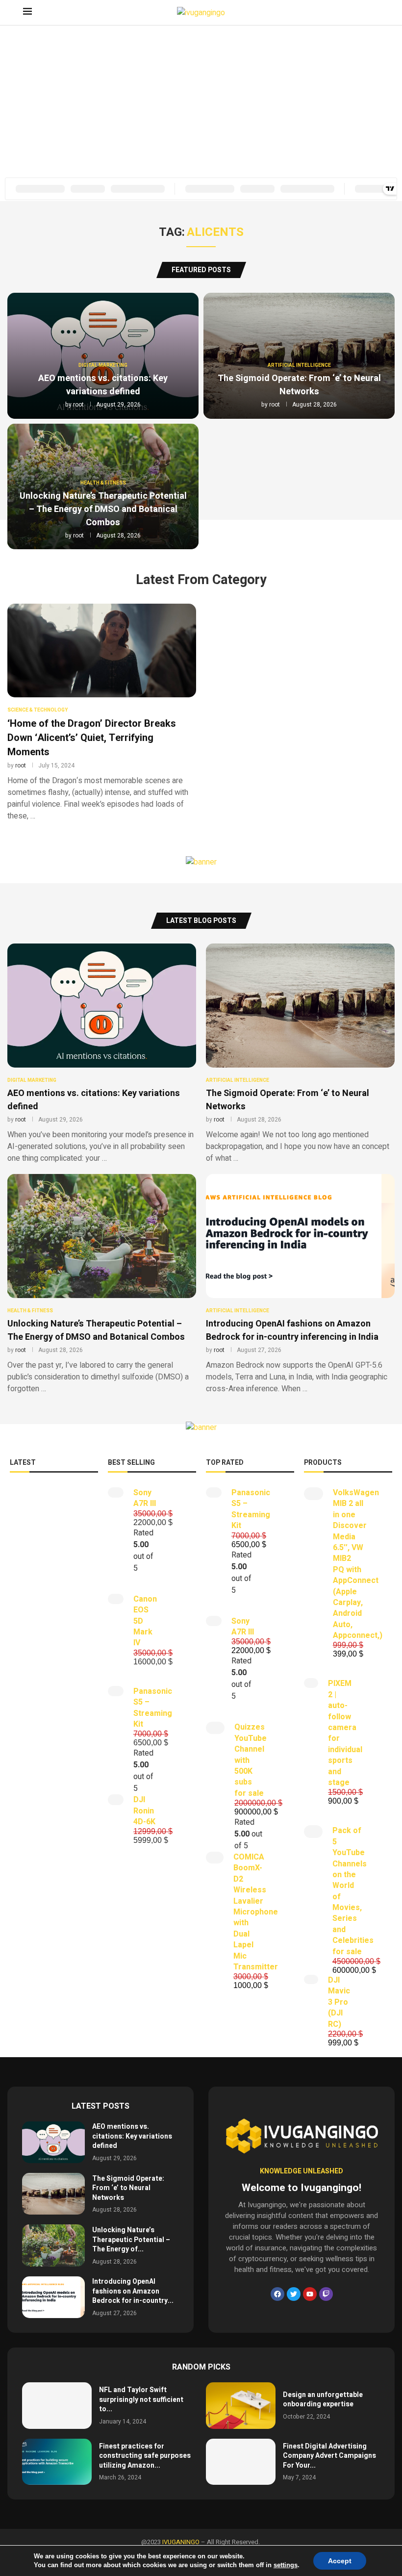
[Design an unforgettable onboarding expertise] (241, 2406)
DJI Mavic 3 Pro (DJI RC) (339, 2002)
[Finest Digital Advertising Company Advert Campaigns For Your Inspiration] (241, 2462)
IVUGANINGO (181, 2542)
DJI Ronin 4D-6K (144, 1811)
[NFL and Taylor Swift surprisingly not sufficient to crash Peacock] (57, 2406)
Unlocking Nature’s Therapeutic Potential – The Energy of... (131, 2240)
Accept (340, 2561)
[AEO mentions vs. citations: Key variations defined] (102, 1054)
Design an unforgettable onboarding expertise (323, 2400)
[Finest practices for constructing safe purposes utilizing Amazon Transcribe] (57, 2462)
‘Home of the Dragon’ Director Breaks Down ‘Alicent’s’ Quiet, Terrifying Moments (92, 738)
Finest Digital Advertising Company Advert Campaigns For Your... (329, 2456)
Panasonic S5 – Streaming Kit (153, 1708)
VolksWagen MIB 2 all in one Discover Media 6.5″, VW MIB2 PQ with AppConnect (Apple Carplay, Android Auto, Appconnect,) (358, 1564)
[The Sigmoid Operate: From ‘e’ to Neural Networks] (300, 1054)
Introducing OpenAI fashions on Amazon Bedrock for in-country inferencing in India (292, 1330)
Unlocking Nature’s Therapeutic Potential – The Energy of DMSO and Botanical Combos (103, 509)
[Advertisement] (201, 99)
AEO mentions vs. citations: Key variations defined (103, 385)
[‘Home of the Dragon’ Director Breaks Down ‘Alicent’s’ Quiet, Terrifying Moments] (102, 760)
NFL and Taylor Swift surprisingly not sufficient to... (141, 2399)
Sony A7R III (145, 1498)
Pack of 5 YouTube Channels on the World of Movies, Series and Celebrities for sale (353, 1891)
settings (286, 2565)
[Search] (374, 13)
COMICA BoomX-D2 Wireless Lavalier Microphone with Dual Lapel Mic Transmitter (256, 1912)
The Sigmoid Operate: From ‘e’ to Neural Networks (299, 385)
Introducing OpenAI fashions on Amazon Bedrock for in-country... (133, 2291)
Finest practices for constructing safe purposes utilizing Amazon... (145, 2456)
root (78, 405)
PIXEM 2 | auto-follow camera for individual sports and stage (345, 1733)
